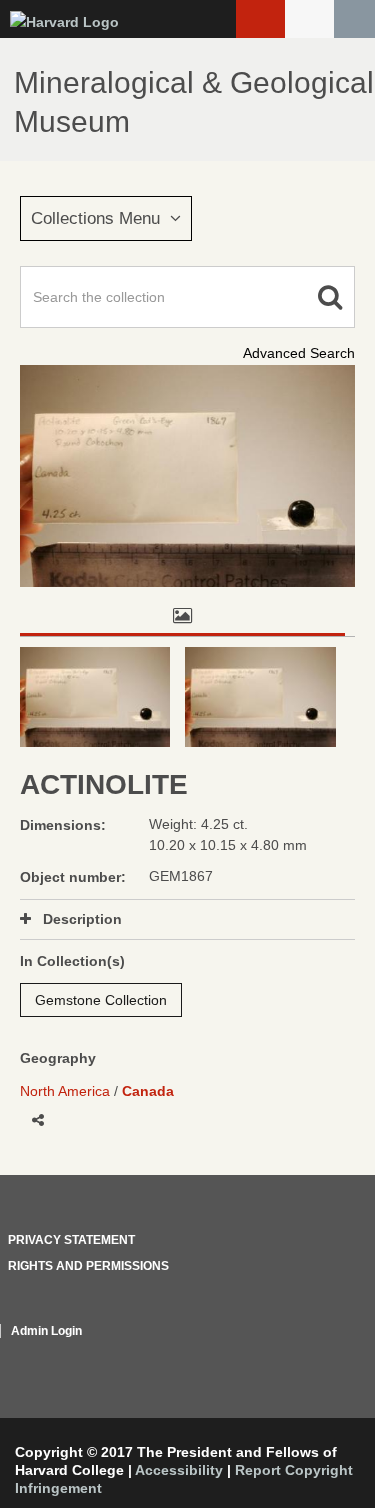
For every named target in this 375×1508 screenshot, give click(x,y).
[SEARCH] (354, 19)
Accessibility (179, 1470)
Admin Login (46, 1331)
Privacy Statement (71, 1240)
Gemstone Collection (101, 1000)
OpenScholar (317, 1355)
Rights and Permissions (88, 1266)
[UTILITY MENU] (309, 19)
